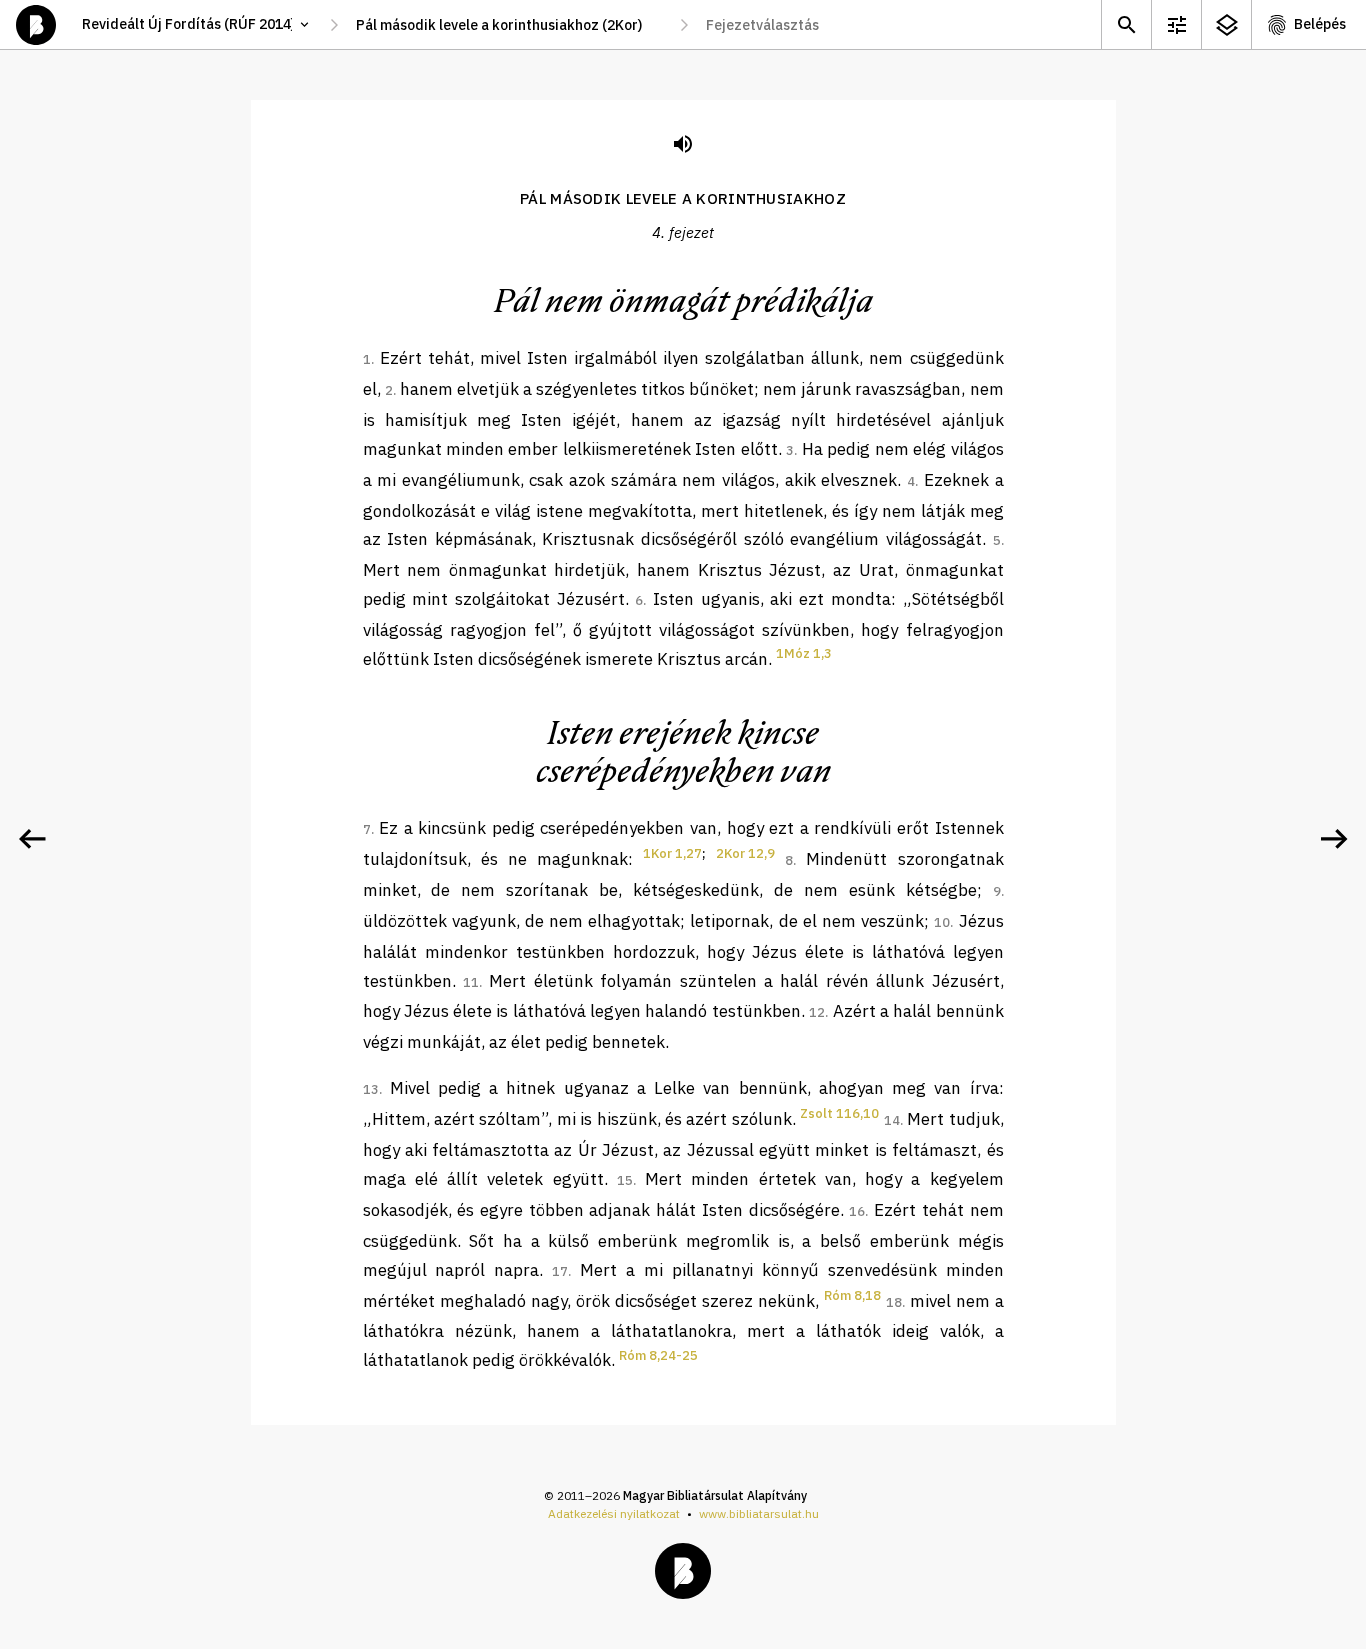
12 (817, 1012)
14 (892, 1120)
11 (471, 982)
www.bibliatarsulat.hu (759, 1513)
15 (625, 1180)
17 (560, 1271)
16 (857, 1211)
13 (371, 1089)
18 (894, 1302)
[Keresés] (1126, 24)
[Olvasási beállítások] (1176, 24)
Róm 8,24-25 (658, 1355)
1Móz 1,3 (804, 653)
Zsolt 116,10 (839, 1113)
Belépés (1320, 24)
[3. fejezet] (32, 839)
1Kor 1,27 (672, 853)
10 (942, 922)
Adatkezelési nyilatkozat (614, 1513)
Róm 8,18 (852, 1295)
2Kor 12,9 (745, 853)
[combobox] (509, 25)
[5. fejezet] (1334, 839)
